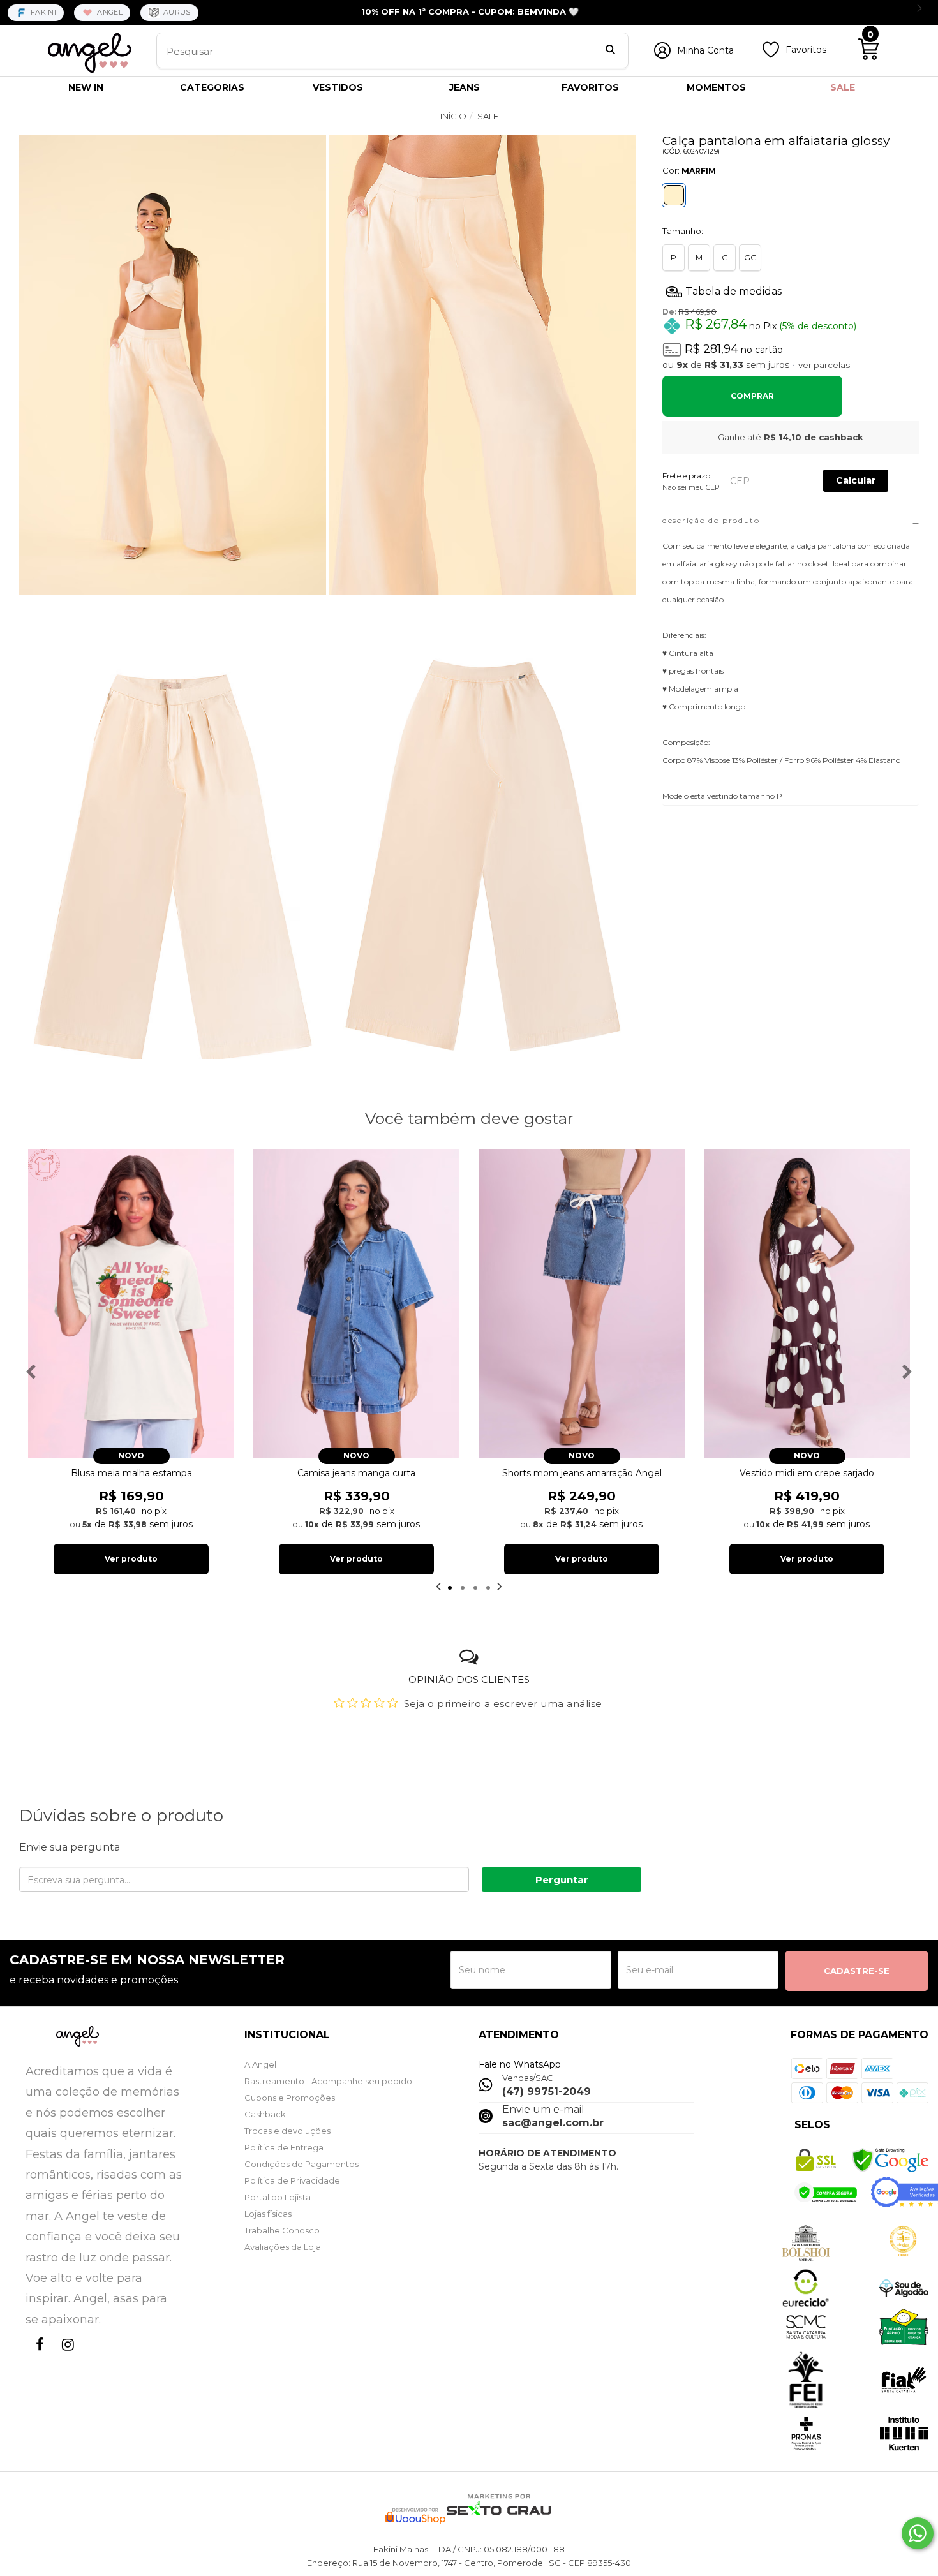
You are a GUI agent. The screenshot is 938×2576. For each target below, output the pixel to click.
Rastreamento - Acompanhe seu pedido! (329, 2081)
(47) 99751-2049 (547, 2091)
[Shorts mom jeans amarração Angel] (582, 1304)
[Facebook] (37, 2356)
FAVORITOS (590, 87)
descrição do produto (711, 520)
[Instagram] (65, 2356)
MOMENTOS (716, 87)
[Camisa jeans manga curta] (356, 1304)
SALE (843, 87)
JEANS (465, 87)
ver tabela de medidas (791, 291)
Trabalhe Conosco (282, 2230)
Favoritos (806, 50)
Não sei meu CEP (691, 487)
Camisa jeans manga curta (356, 1473)
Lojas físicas (268, 2214)
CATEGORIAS (212, 87)
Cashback (265, 2114)
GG (750, 257)
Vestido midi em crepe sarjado (807, 1473)
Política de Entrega (284, 2147)
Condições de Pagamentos (301, 2164)
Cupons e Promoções (290, 2098)
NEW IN (86, 87)
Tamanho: (683, 231)
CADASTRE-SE (857, 1971)
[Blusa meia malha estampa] (131, 1304)
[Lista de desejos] (771, 55)
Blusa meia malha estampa (131, 1473)
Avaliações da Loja (283, 2247)
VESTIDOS (338, 87)
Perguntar (562, 1880)
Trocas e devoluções (287, 2131)
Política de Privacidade (292, 2180)
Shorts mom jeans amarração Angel (582, 1473)
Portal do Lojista (278, 2197)
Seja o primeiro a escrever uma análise (503, 1704)
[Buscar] (610, 51)
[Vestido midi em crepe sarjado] (807, 1304)
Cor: (689, 170)
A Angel (260, 2064)
